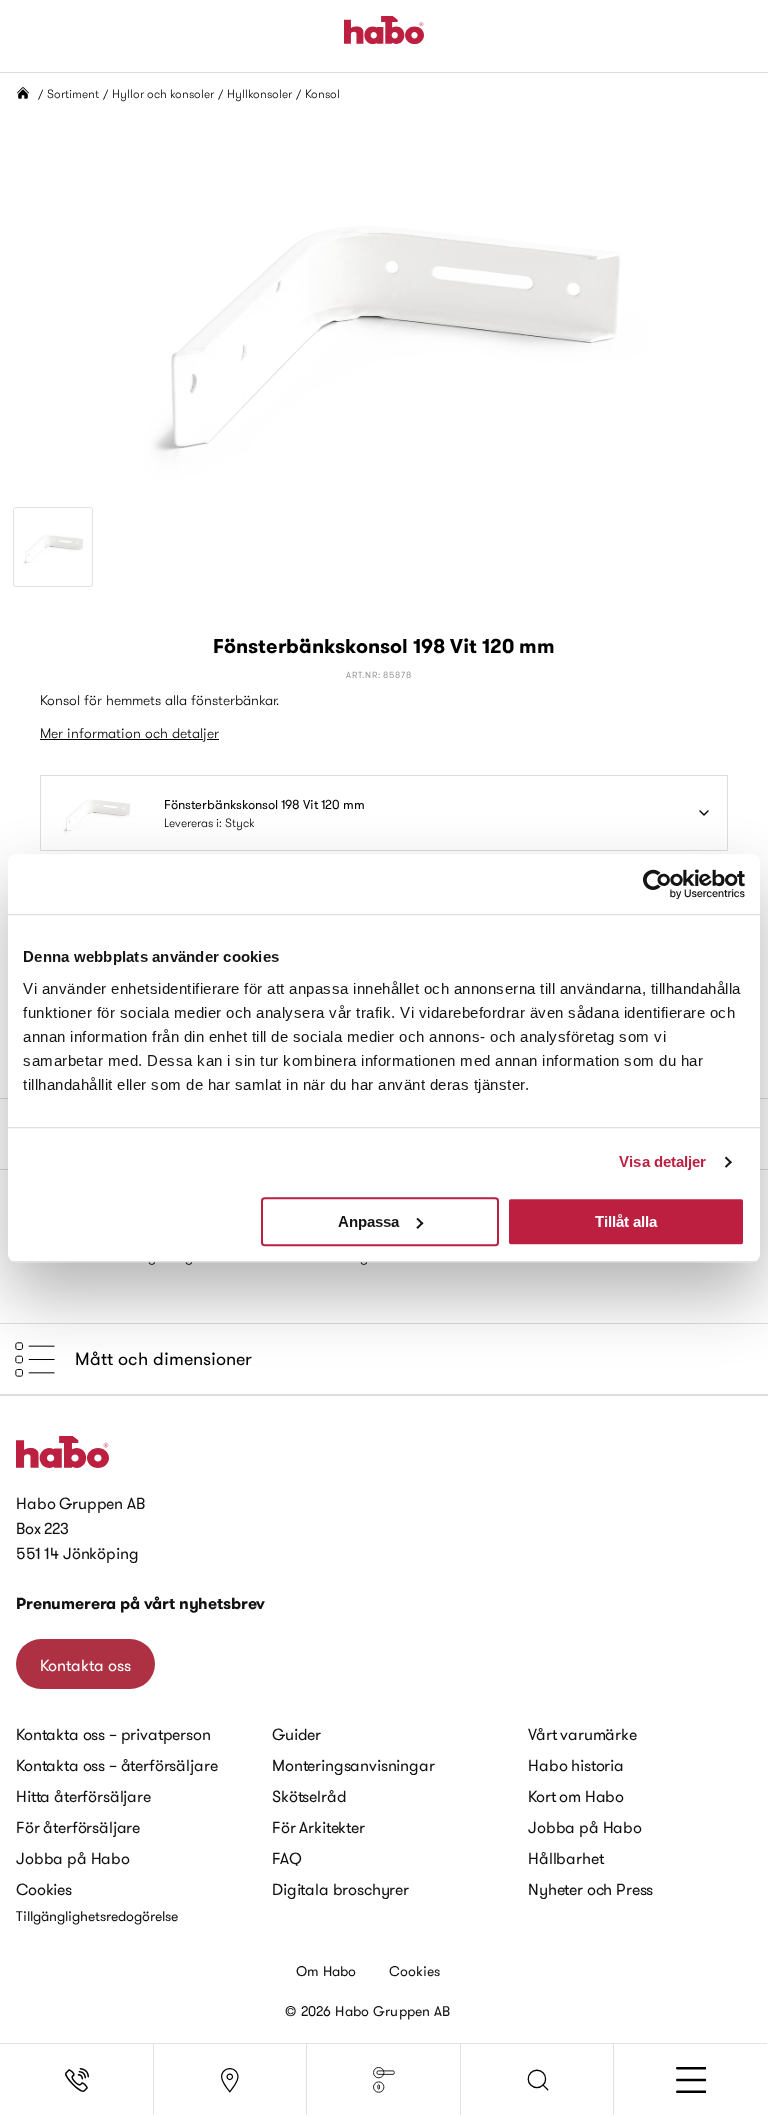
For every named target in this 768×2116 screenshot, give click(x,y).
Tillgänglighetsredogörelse (97, 1916)
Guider (296, 1734)
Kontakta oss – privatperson (113, 1734)
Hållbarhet (565, 1858)
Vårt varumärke (582, 1734)
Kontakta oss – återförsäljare (116, 1765)
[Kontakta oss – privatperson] (77, 2080)
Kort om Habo (576, 1796)
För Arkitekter (318, 1827)
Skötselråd (309, 1796)
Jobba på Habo (73, 1858)
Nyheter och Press (590, 1889)
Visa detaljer (662, 1161)
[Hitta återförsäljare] (231, 2080)
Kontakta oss (85, 1665)
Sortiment (73, 93)
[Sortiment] (384, 2080)
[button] (538, 2080)
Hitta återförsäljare (83, 1796)
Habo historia (576, 1765)
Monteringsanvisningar (353, 1765)
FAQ (287, 1858)
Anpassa (368, 1221)
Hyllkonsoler (259, 93)
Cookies (44, 1889)
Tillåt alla (626, 1221)
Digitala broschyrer (340, 1889)
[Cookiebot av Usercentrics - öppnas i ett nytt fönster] (657, 884)
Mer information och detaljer (129, 733)
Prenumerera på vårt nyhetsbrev (140, 1603)
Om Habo (326, 1971)
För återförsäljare (78, 1827)
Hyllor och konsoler (163, 93)
